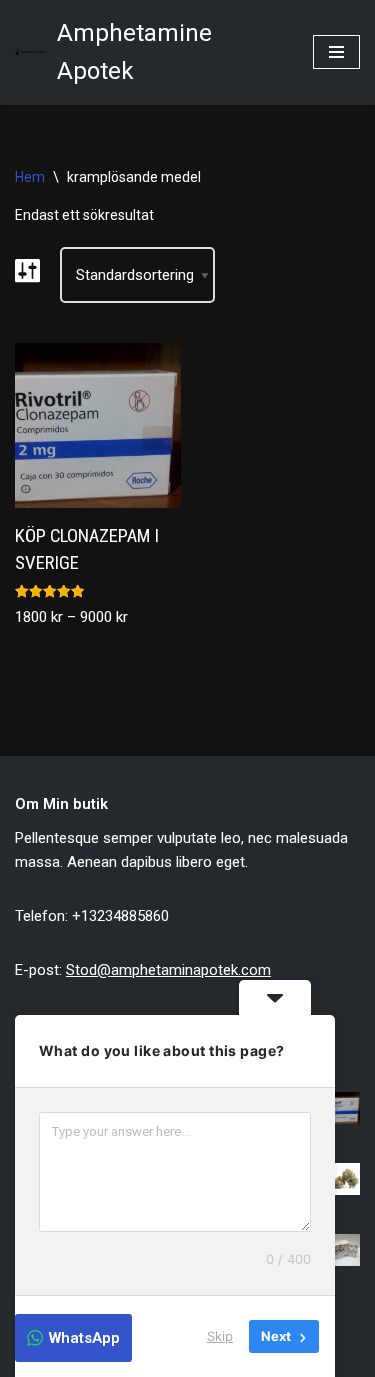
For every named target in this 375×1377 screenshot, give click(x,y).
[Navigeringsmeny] (336, 52)
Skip (220, 1336)
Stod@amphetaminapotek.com (168, 970)
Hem (30, 177)
